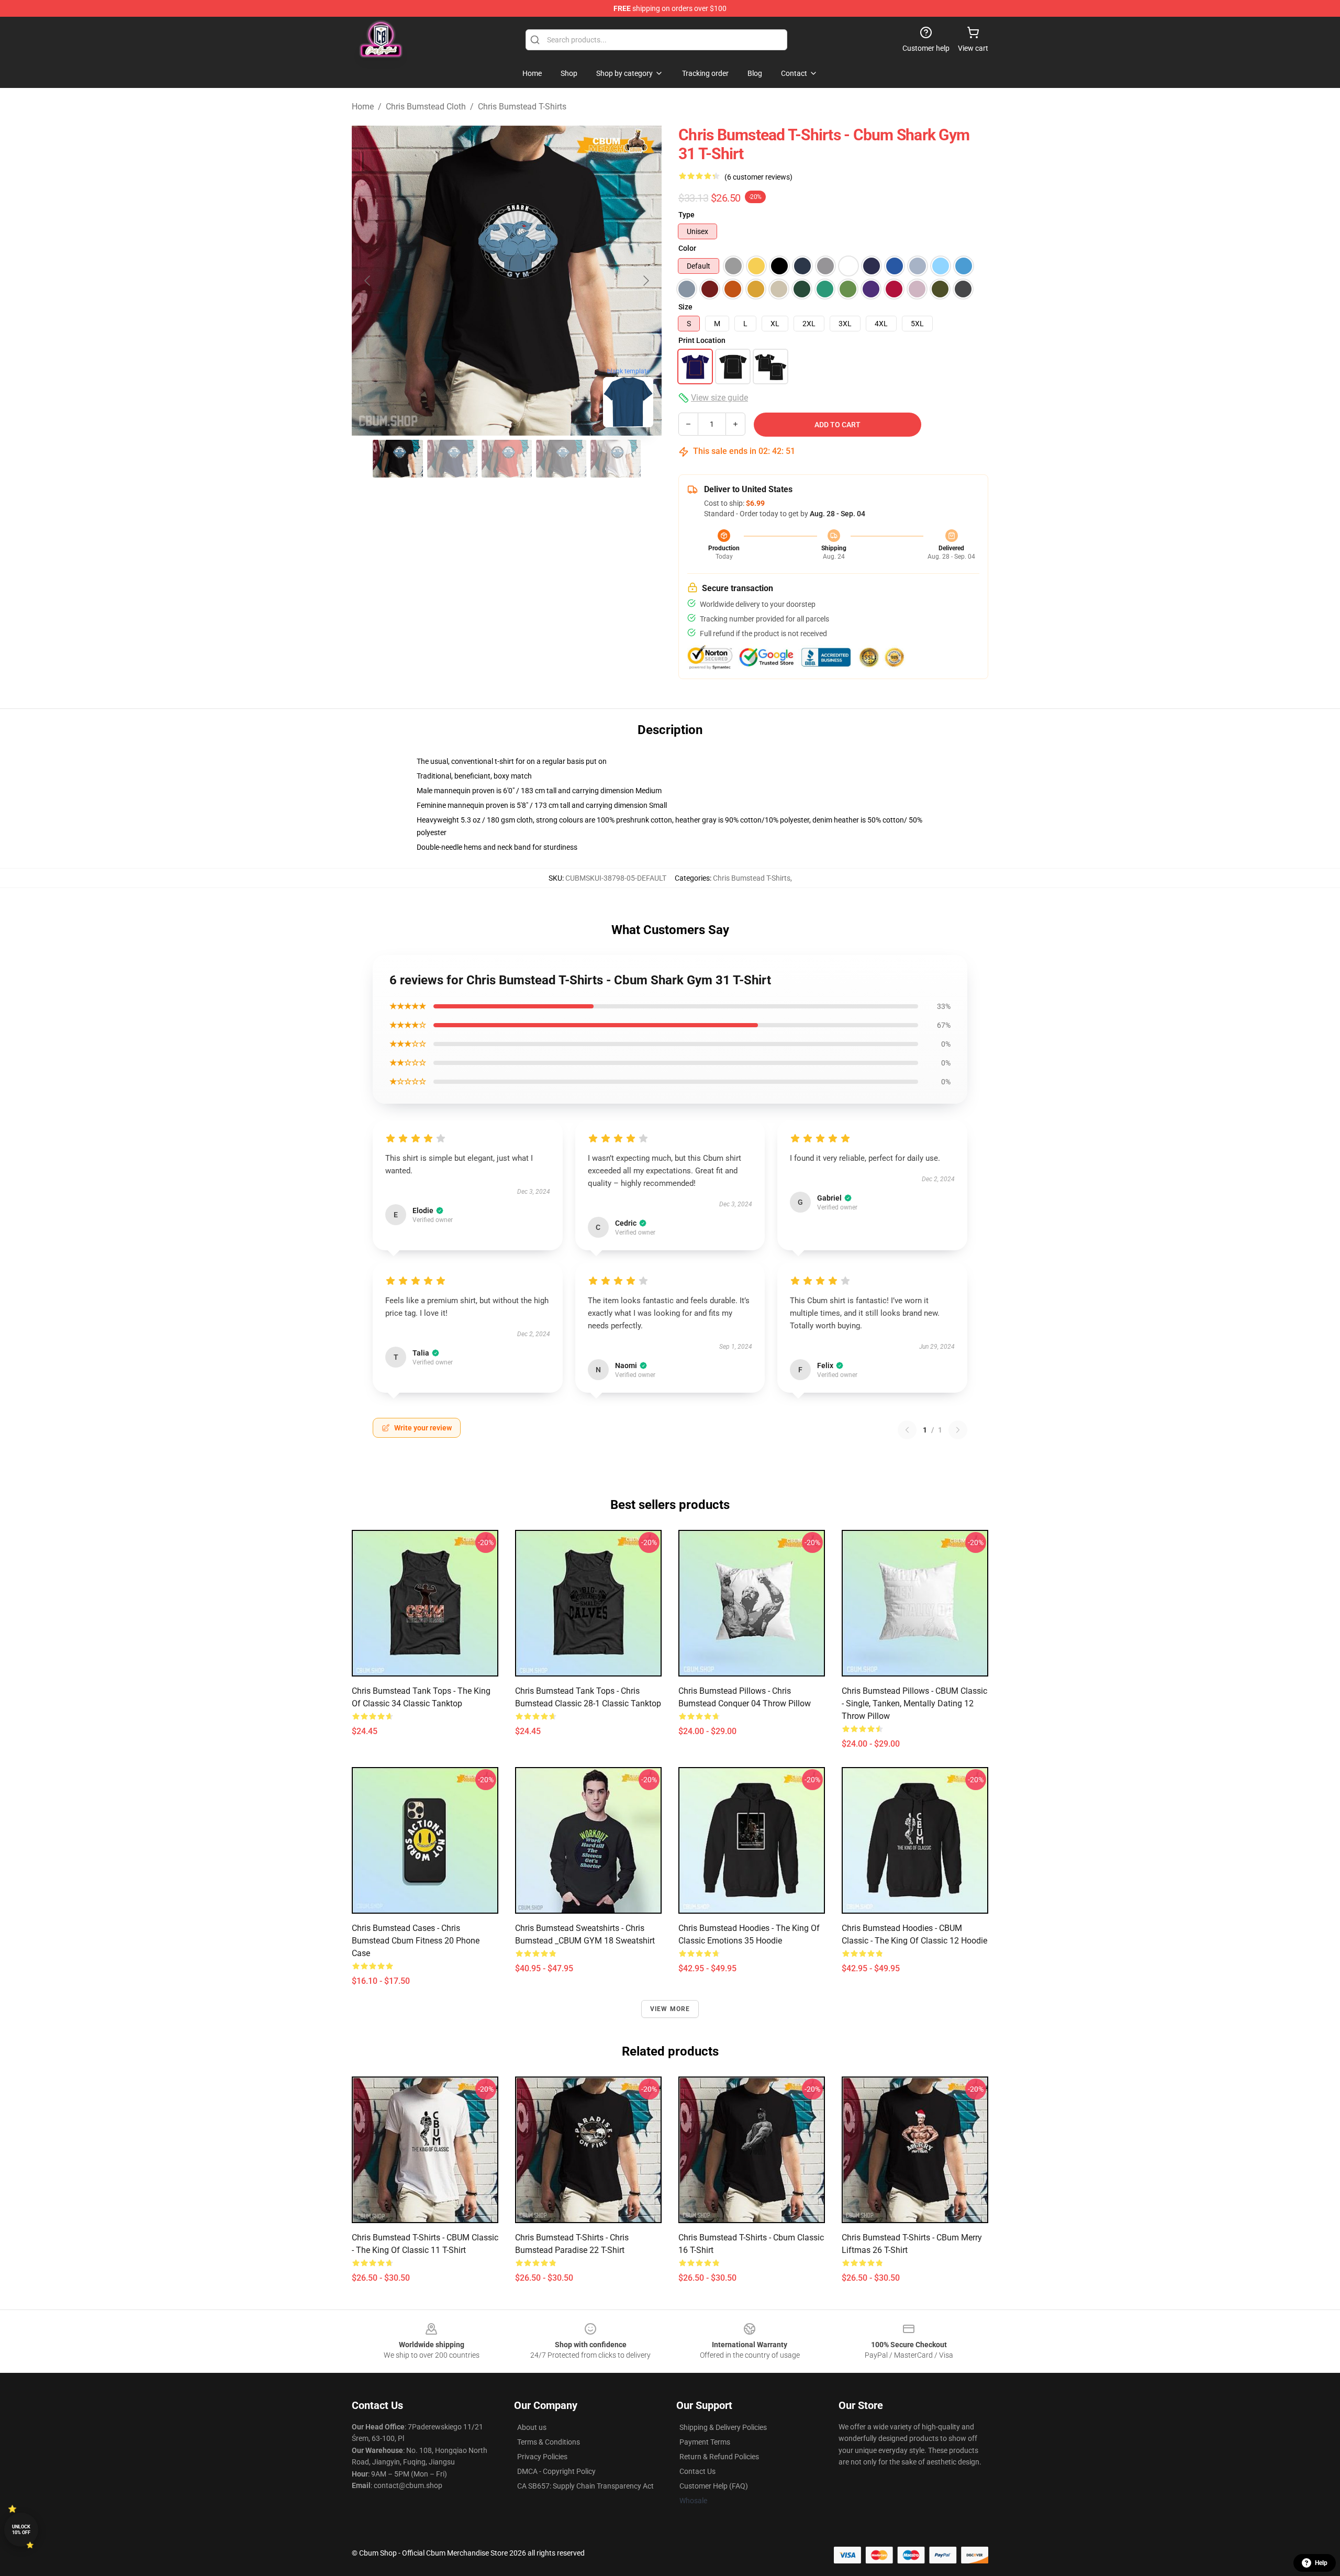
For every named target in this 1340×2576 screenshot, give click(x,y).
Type (686, 215)
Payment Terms (705, 2442)
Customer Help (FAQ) (714, 2486)
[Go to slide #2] (452, 459)
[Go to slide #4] (561, 459)
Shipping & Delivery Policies (723, 2427)
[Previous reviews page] (907, 1430)
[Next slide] (645, 281)
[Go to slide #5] (616, 459)
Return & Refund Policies (719, 2457)
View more (670, 2009)
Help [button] (1321, 2563)
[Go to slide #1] (398, 459)
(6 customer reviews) (758, 177)
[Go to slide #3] (507, 459)
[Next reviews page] (958, 1430)
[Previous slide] (368, 281)
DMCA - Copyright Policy (556, 2471)
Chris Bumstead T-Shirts (522, 107)
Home (363, 107)
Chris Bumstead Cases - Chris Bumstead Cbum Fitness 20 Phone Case (416, 1941)
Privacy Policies (542, 2457)
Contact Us (697, 2471)
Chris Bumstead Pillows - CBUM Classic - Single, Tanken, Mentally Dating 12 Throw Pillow (914, 1703)
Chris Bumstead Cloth (426, 107)
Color (687, 248)
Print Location (702, 340)
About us (532, 2427)
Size (685, 307)
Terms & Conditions (549, 2442)
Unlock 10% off (21, 2530)
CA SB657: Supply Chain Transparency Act (585, 2486)
